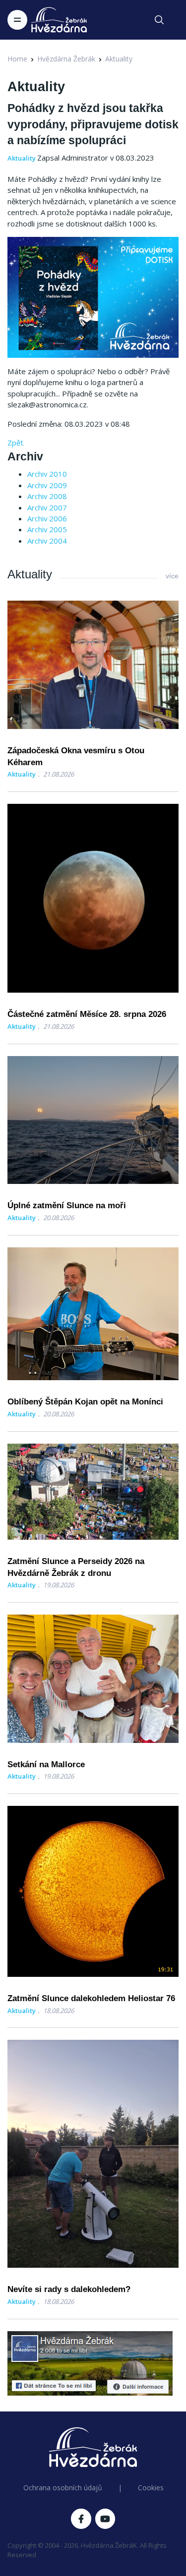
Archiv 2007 (47, 507)
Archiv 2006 (47, 518)
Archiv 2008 (47, 496)
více (172, 576)
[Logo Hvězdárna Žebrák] (59, 20)
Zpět (15, 443)
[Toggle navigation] (17, 20)
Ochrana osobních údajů (63, 2488)
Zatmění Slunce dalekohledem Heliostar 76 (91, 1998)
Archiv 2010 (47, 474)
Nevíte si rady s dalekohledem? (69, 2289)
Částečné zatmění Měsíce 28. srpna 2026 (87, 1014)
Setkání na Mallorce (46, 1764)
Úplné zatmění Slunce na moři (67, 1205)
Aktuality (119, 59)
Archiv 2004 (47, 541)
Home (17, 59)
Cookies (151, 2488)
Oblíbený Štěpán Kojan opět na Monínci (85, 1402)
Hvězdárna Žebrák (66, 59)
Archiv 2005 (47, 529)
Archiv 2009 (47, 485)
